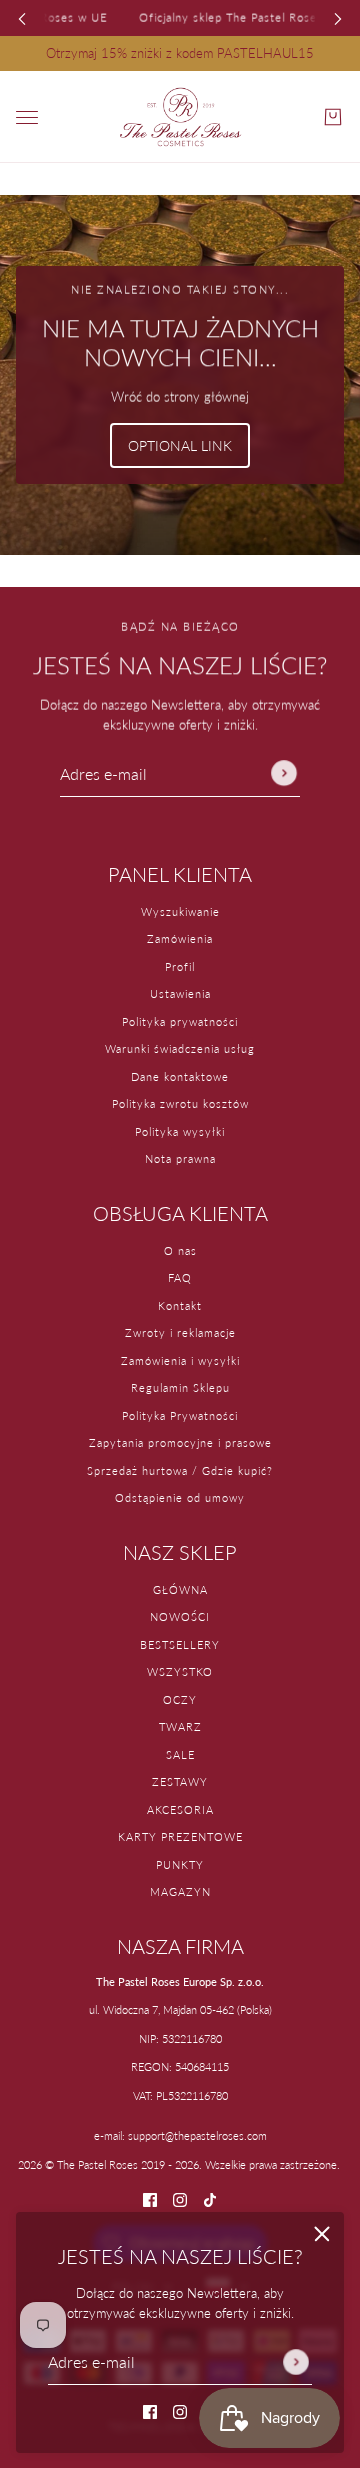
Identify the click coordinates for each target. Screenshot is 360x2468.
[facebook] (150, 2411)
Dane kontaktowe (180, 1076)
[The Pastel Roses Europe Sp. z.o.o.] (180, 117)
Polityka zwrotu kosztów (180, 1103)
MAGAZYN (180, 1891)
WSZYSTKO (180, 1671)
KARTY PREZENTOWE (180, 1836)
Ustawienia (180, 993)
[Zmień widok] (27, 117)
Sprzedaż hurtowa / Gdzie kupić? (180, 1470)
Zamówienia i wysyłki (180, 1360)
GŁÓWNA (180, 1589)
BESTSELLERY (180, 1644)
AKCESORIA (180, 1809)
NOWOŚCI (180, 1616)
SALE (180, 1754)
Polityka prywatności (180, 1021)
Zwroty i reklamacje (180, 1332)
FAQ (180, 1277)
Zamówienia (180, 938)
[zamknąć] (322, 2234)
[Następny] (338, 17)
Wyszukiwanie (180, 911)
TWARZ (180, 1726)
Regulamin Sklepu (180, 1387)
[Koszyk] (333, 117)
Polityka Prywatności (180, 1415)
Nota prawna (180, 1158)
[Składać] (296, 2361)
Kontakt (180, 1305)
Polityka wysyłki (180, 1131)
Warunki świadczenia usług (180, 1048)
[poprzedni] (22, 17)
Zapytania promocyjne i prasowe (180, 1442)
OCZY (180, 1699)
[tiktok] (210, 2199)
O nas (180, 1250)
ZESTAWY (180, 1781)
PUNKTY (180, 1864)
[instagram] (180, 2411)
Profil (180, 966)
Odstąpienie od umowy (180, 1497)
